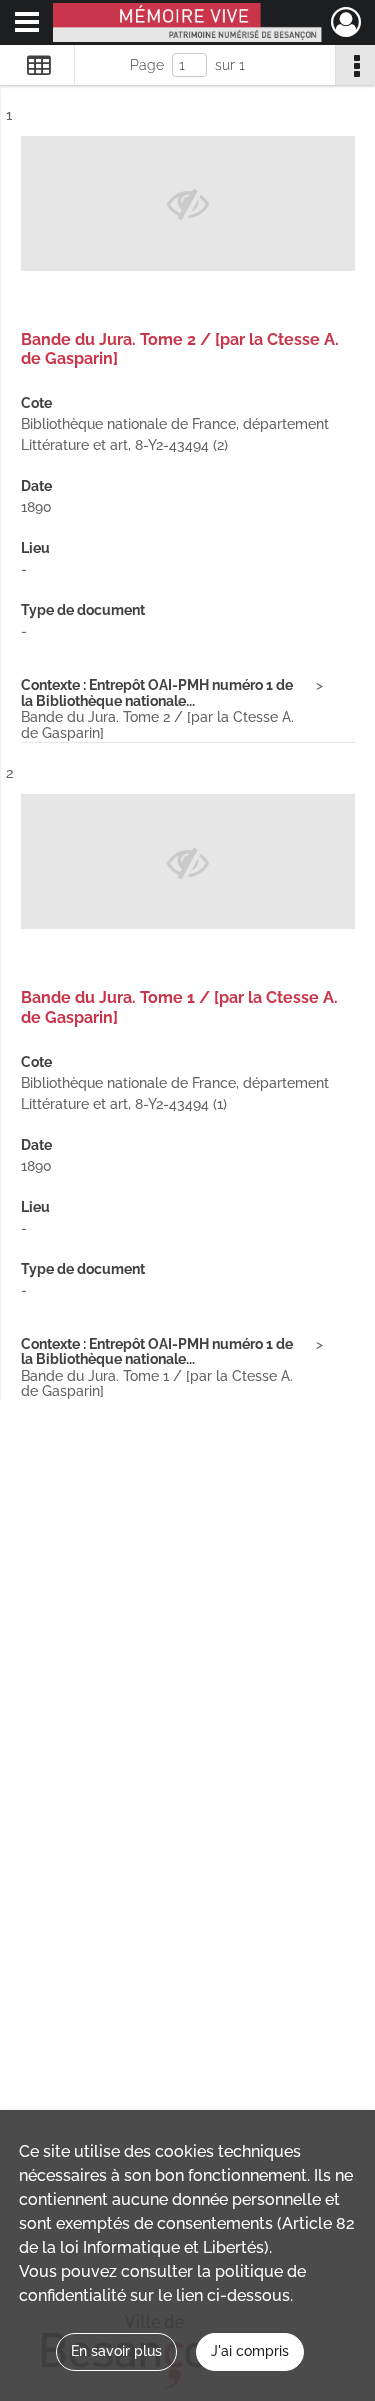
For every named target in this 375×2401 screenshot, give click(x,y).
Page (147, 65)
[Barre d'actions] (355, 65)
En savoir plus (116, 2351)
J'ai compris (250, 2351)
